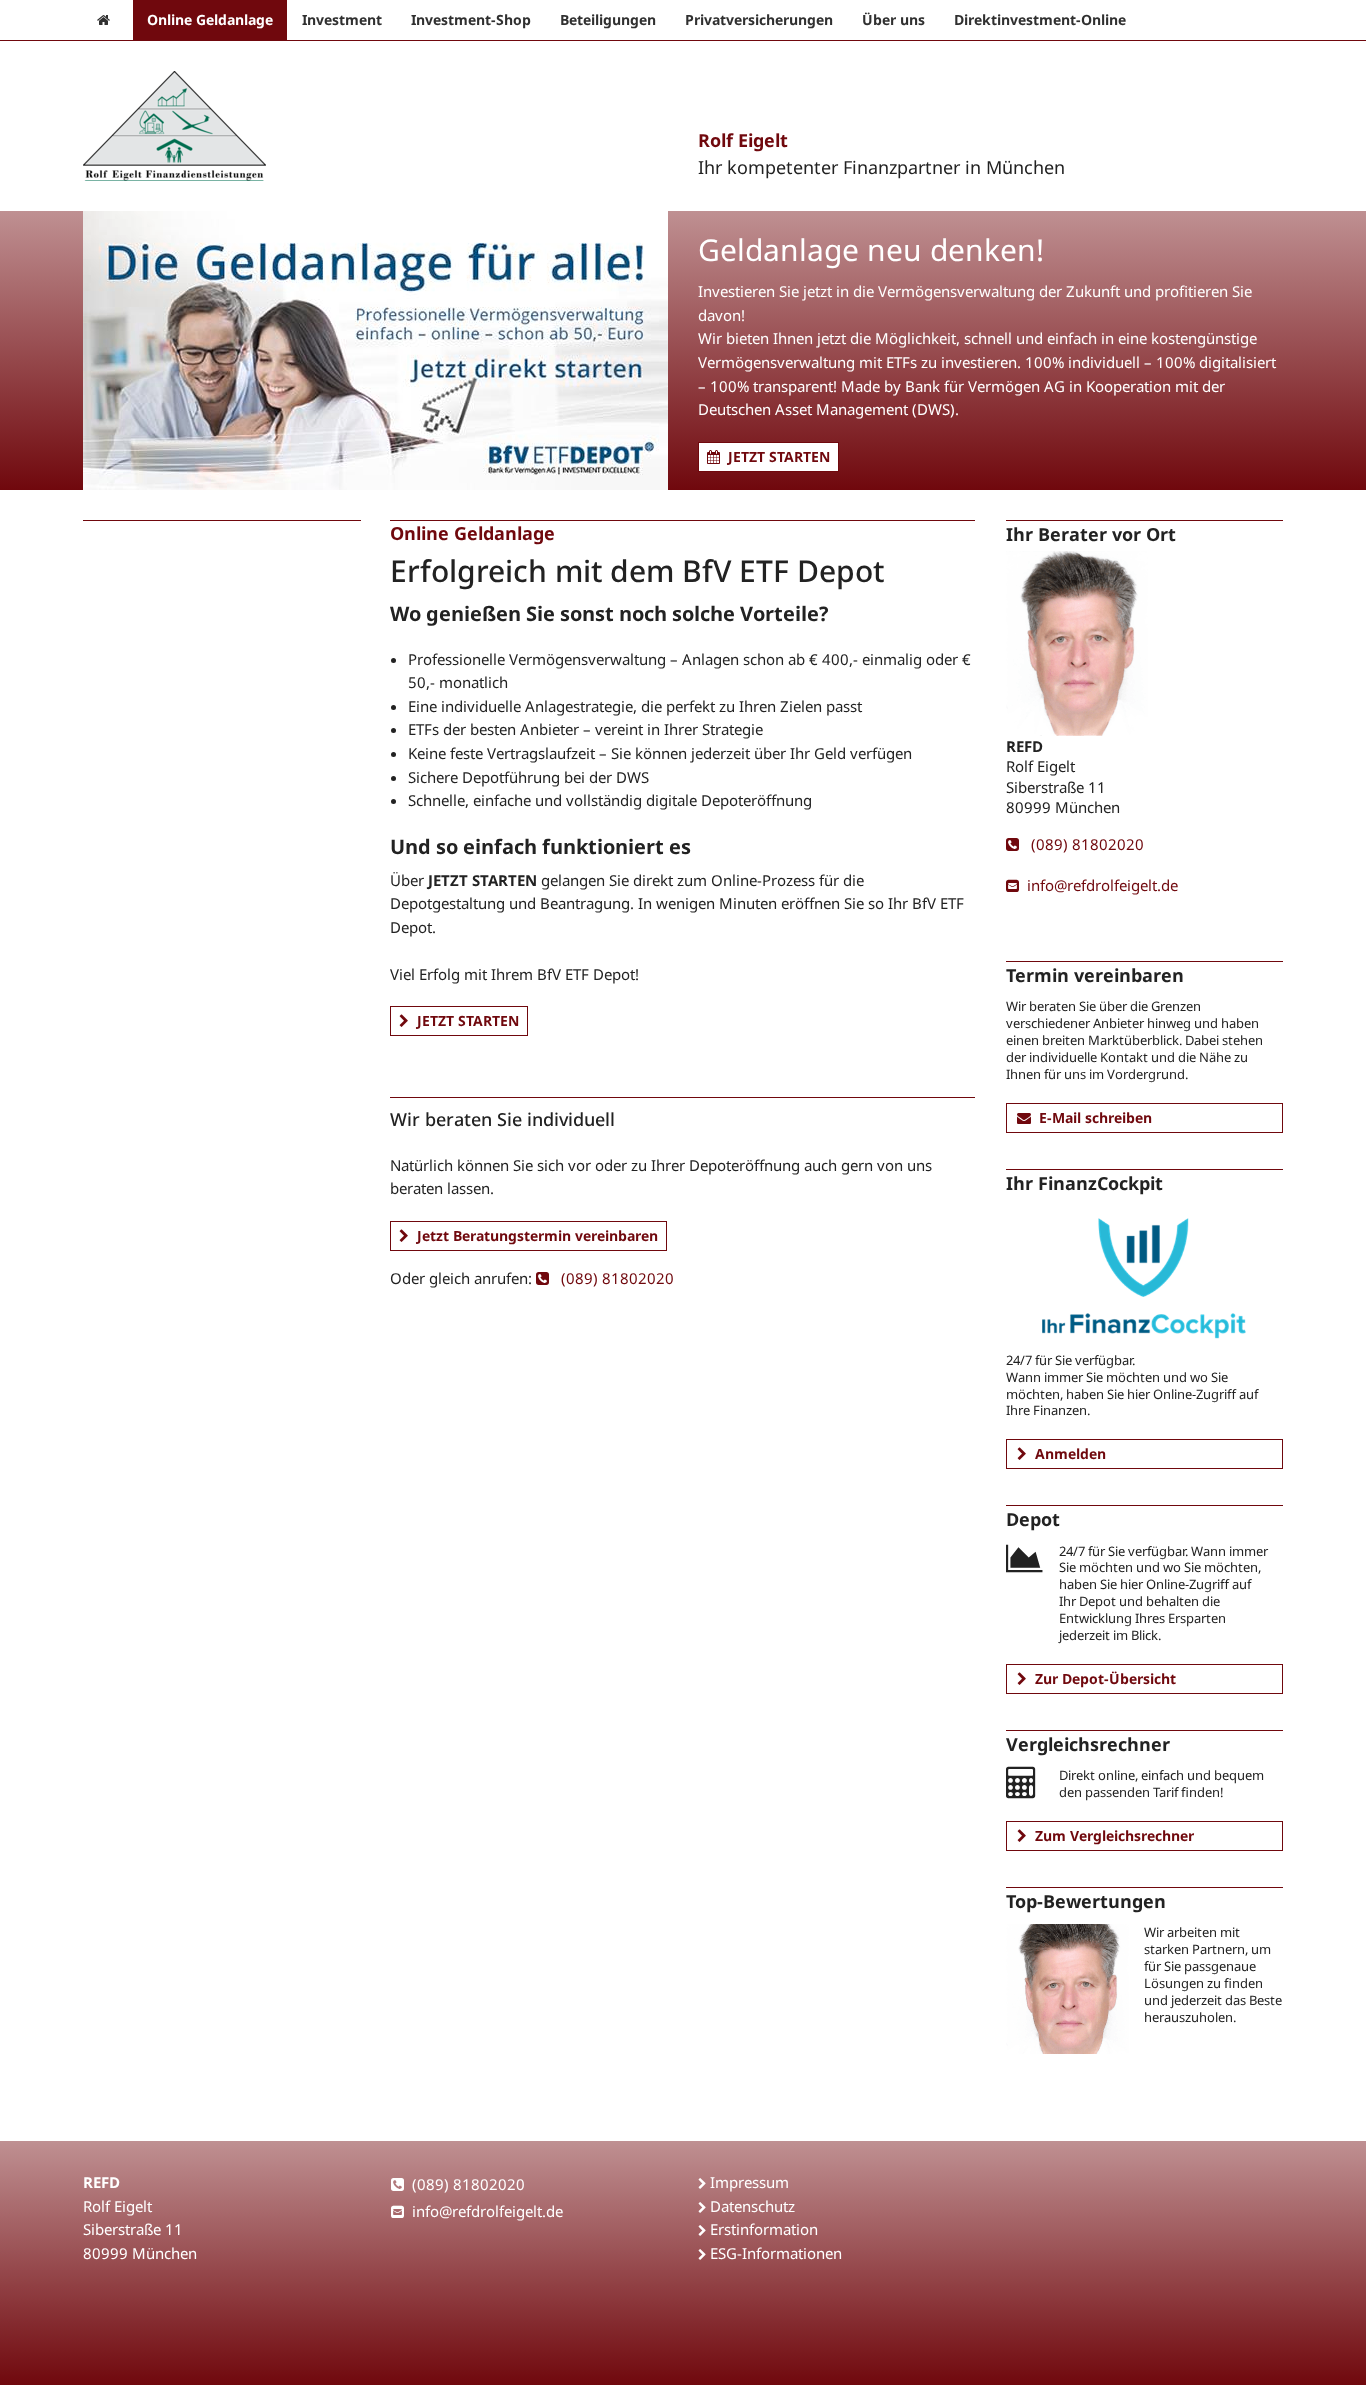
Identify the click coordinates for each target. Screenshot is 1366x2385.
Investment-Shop (471, 19)
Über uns (893, 19)
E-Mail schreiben (1095, 1117)
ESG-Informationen (776, 2253)
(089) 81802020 (615, 1278)
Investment (342, 19)
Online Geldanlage (210, 19)
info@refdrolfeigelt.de (1102, 885)
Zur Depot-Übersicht (1105, 1678)
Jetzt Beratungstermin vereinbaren (537, 1235)
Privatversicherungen (759, 19)
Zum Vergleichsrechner (1114, 1835)
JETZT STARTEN (779, 456)
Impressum (749, 2182)
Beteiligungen (608, 19)
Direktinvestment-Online (1040, 19)
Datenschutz (752, 2206)
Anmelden (1070, 1453)
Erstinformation (764, 2229)
